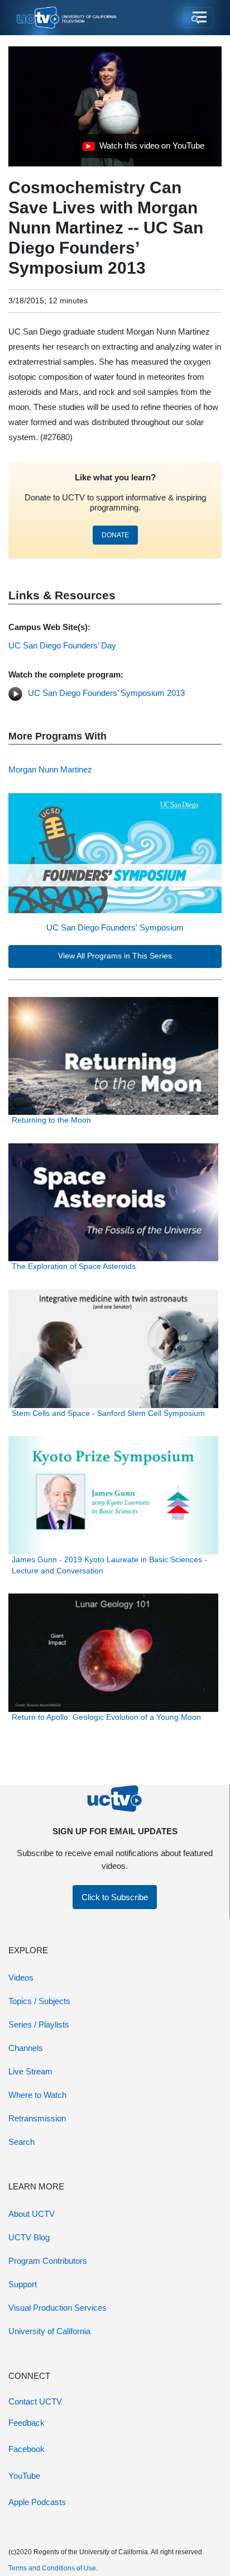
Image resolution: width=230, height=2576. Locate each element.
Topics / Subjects (39, 2001)
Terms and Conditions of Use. (53, 2568)
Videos (21, 1978)
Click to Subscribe (115, 1897)
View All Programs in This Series (115, 956)
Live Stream (30, 2071)
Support (23, 2284)
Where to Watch (37, 2095)
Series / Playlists (39, 2024)
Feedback (27, 2423)
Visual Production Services (57, 2308)
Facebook (27, 2449)
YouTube (24, 2476)
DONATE (115, 535)
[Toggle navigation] (198, 18)
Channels (26, 2048)
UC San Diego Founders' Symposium (115, 927)
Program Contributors (48, 2261)
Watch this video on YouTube (143, 149)
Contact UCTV (35, 2401)
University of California (49, 2331)
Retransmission (37, 2118)
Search (21, 2142)
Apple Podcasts (37, 2502)
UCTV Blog (29, 2237)
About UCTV (32, 2214)
